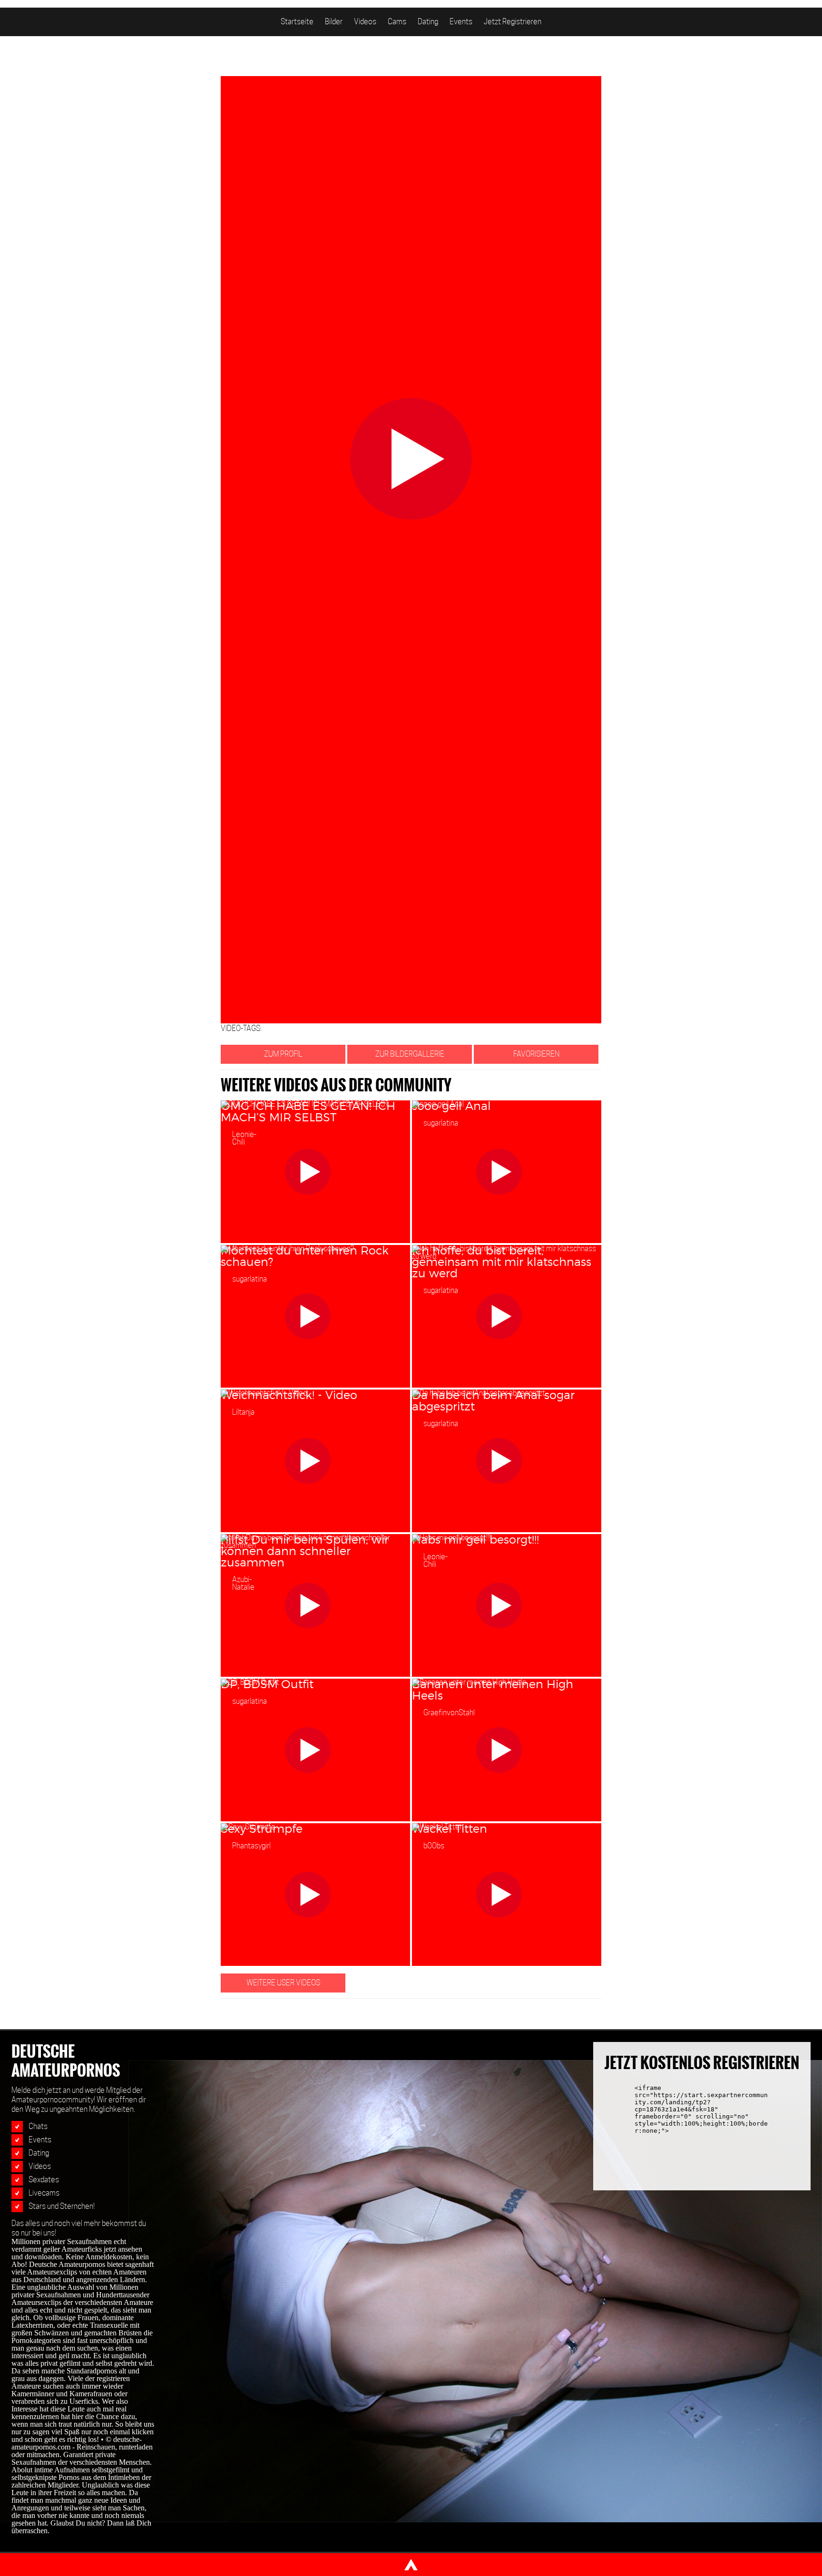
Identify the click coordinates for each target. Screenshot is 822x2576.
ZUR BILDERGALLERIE (410, 1054)
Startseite (297, 22)
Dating (428, 22)
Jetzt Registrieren (513, 22)
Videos (365, 22)
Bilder (334, 22)
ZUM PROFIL (283, 1054)
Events (461, 22)
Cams (397, 22)
